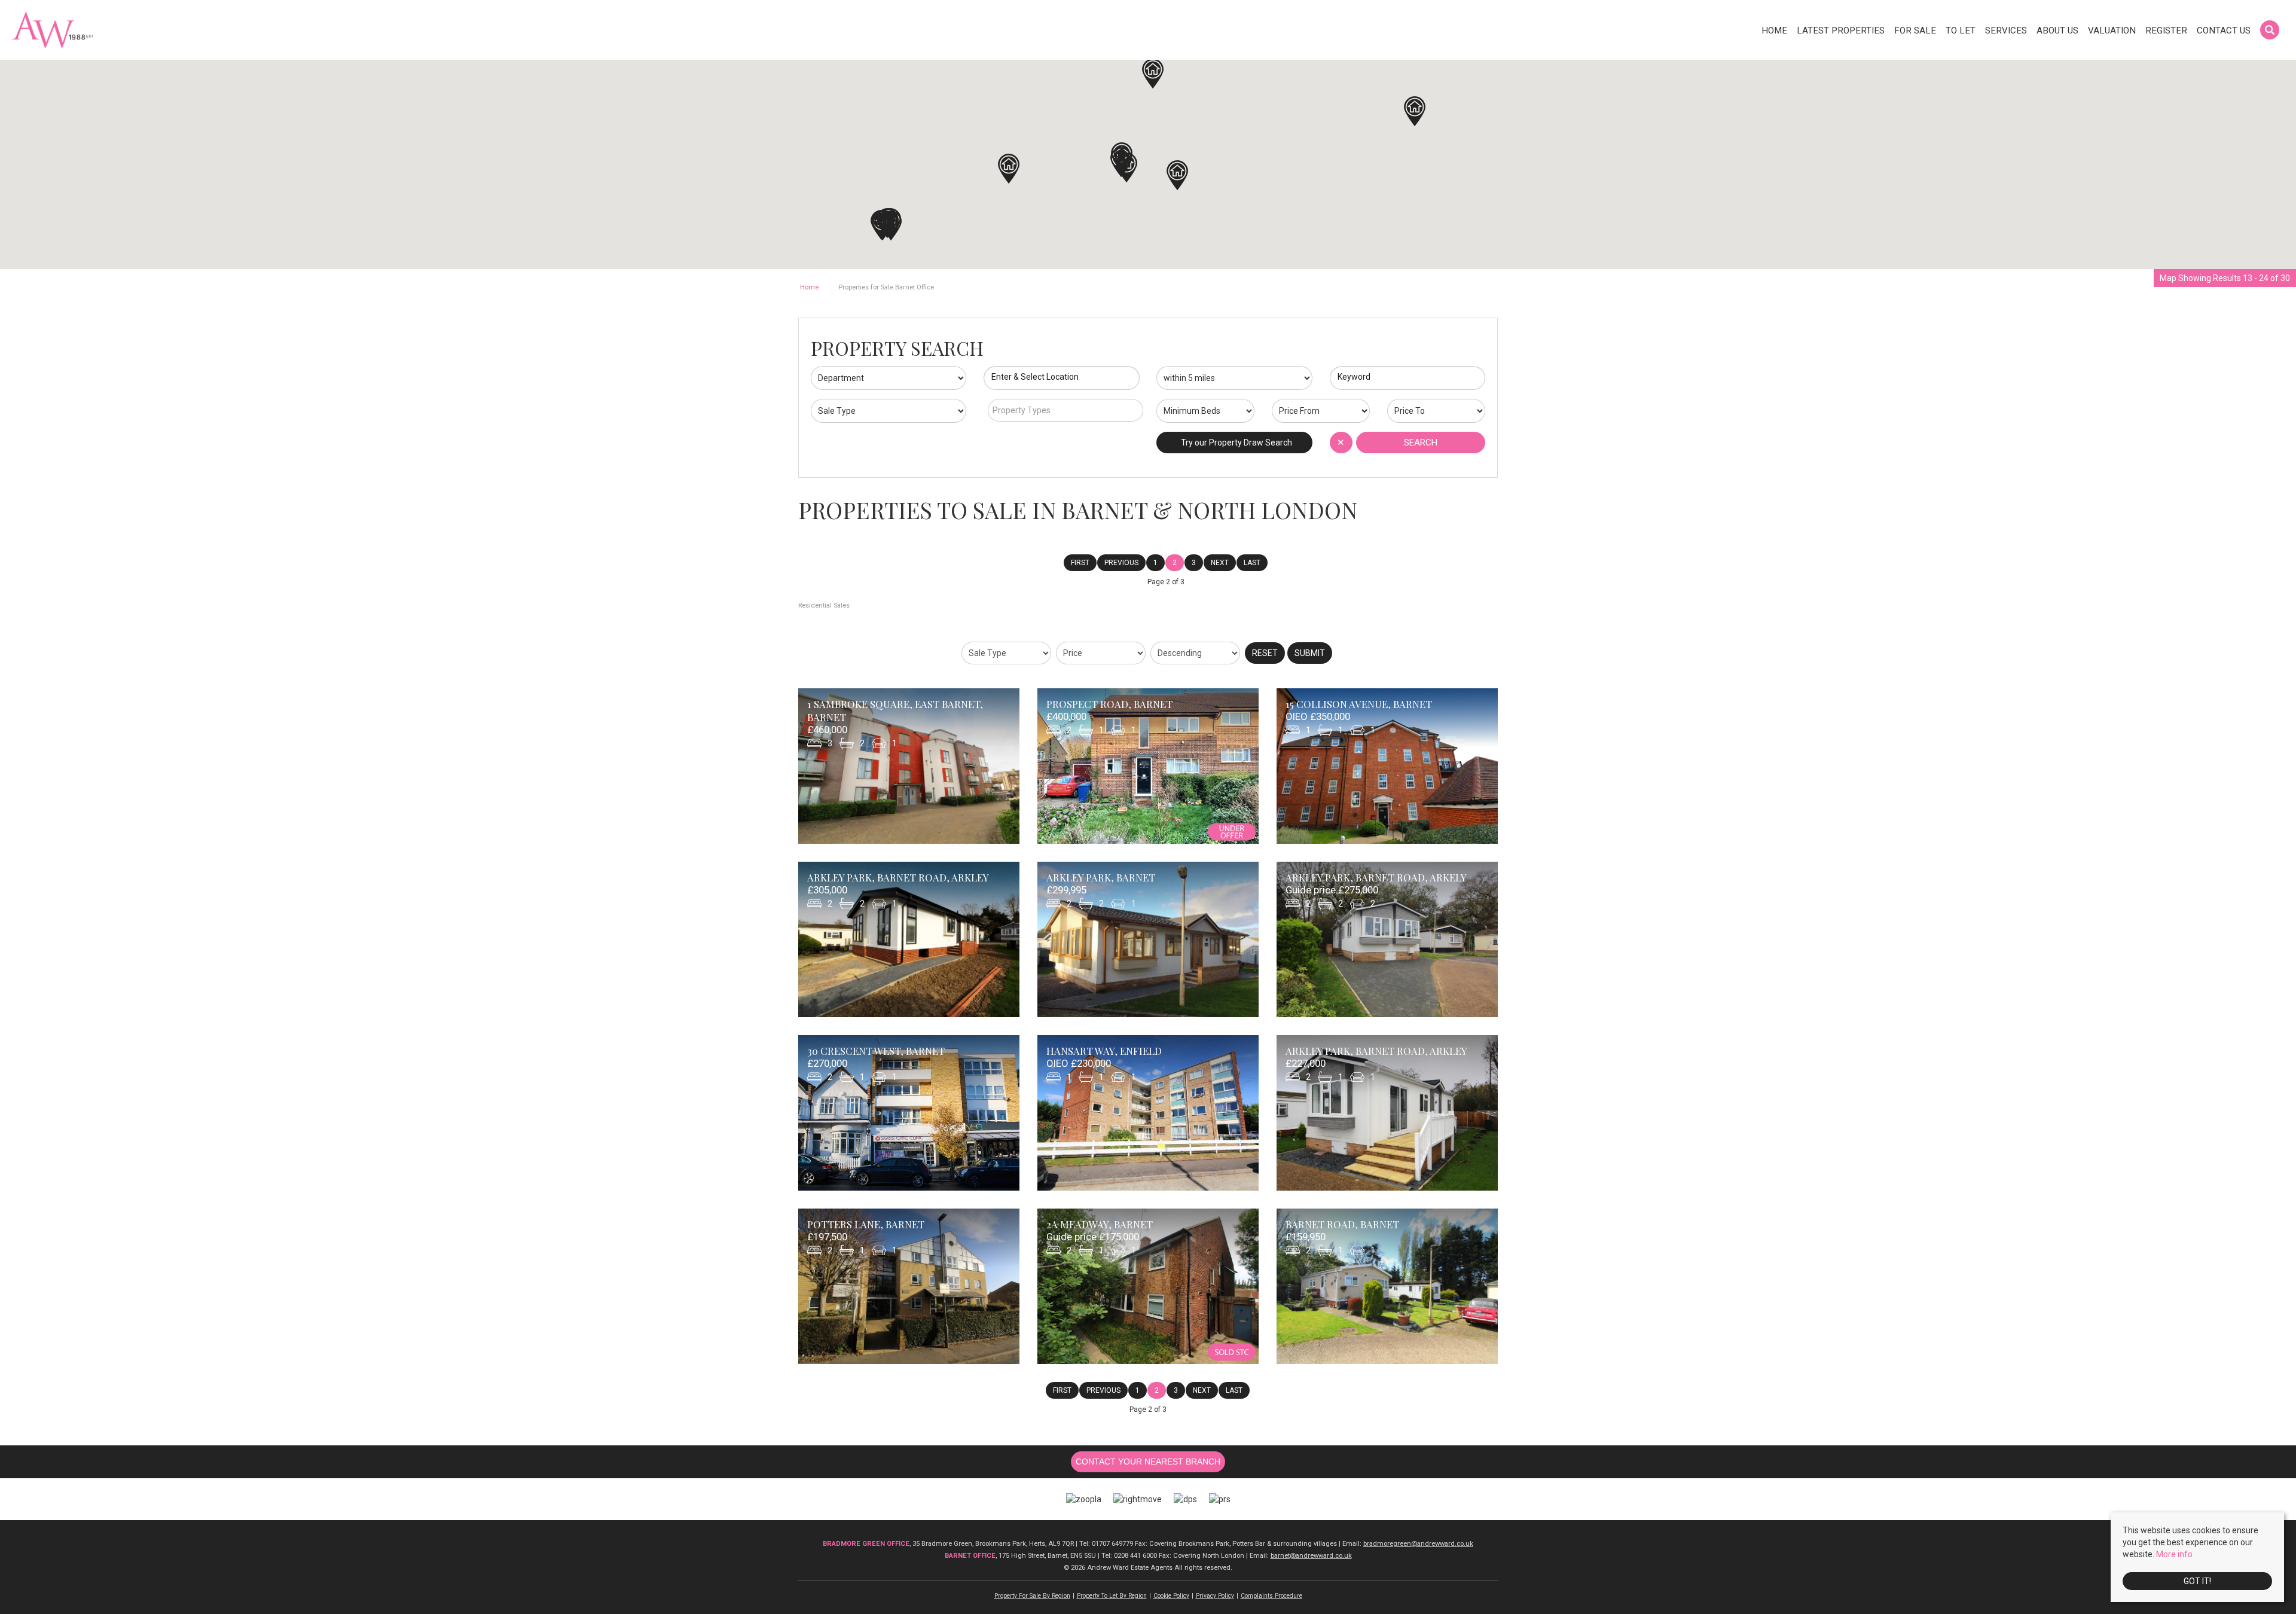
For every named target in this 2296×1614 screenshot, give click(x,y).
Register (2166, 30)
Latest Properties (1841, 30)
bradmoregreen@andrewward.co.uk (1418, 1544)
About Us (2057, 30)
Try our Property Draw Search (1235, 443)
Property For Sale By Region (1032, 1596)
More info (2174, 1554)
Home (1774, 30)
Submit (1310, 653)
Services (2006, 30)
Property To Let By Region (1112, 1596)
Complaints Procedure (1271, 1596)
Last (1252, 563)
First (1080, 563)
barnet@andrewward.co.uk (1311, 1556)
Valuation (2112, 30)
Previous (1121, 563)
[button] (1177, 175)
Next (1220, 563)
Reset (1265, 653)
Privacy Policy (1215, 1596)
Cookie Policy (1171, 1596)
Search (1421, 443)
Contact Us (2224, 30)
